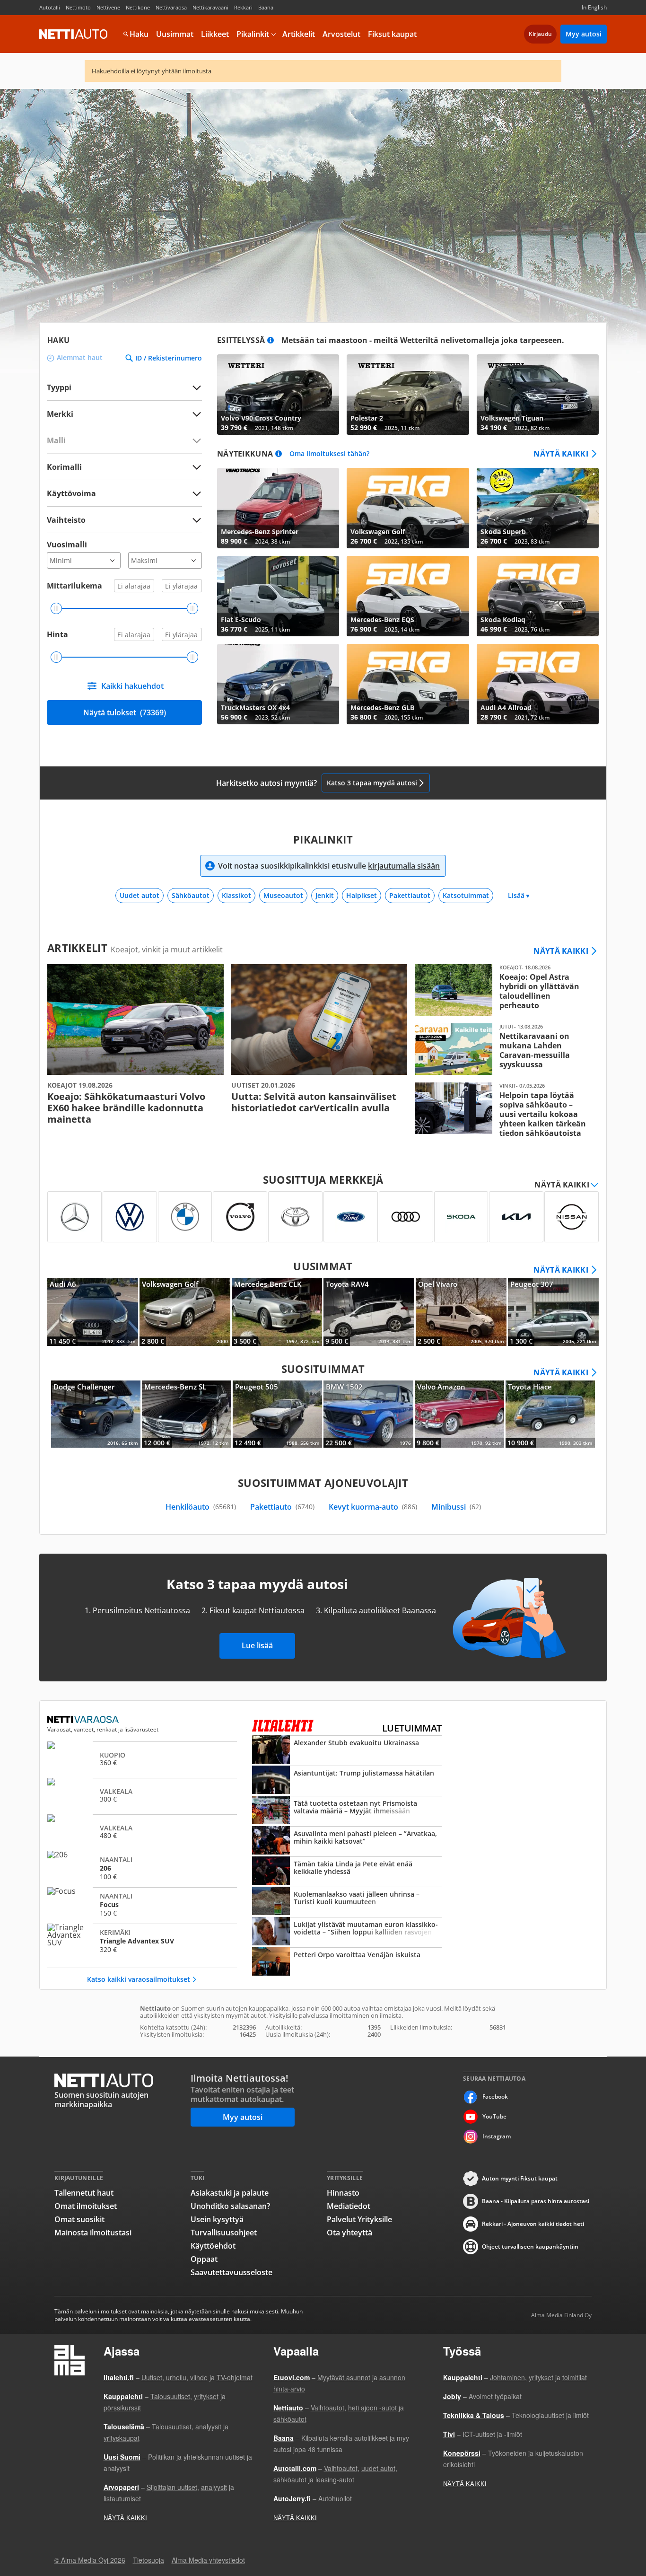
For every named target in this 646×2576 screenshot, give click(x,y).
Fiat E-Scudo (278, 596)
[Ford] (351, 1217)
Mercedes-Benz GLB (408, 684)
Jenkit (325, 895)
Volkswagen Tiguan (538, 395)
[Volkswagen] (130, 1217)
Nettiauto (73, 34)
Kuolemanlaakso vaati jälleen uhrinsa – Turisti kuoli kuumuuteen (347, 1902)
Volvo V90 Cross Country (278, 395)
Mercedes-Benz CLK (277, 1312)
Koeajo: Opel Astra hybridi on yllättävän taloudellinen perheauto (503, 990)
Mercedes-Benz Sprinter (278, 508)
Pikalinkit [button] (253, 34)
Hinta (57, 634)
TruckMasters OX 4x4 (278, 684)
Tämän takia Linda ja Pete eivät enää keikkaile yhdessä (347, 1872)
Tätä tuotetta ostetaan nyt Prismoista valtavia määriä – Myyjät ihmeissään (347, 1811)
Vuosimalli (67, 545)
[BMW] (185, 1217)
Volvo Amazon (459, 1414)
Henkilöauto (201, 1507)
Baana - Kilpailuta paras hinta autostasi (536, 2201)
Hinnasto (343, 2193)
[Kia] (516, 1217)
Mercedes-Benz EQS (408, 596)
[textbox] (118, 414)
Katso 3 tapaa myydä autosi (372, 783)
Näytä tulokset (125, 712)
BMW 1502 (368, 1414)
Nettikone (138, 7)
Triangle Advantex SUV (142, 1941)
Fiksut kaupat (392, 34)
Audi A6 (93, 1312)
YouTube (494, 2116)
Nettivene (108, 7)
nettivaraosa (84, 1720)
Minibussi (456, 1507)
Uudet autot (140, 895)
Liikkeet (215, 34)
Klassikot (236, 895)
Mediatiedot (349, 2206)
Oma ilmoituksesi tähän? (329, 454)
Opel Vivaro (461, 1312)
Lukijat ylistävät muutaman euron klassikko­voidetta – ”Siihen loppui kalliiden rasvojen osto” (347, 1932)
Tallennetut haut (84, 2193)
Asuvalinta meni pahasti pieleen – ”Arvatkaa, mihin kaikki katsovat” (347, 1841)
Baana (266, 7)
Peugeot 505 (277, 1414)
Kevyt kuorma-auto (373, 1507)
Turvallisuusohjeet (224, 2233)
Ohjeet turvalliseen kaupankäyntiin (530, 2246)
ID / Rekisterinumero (169, 358)
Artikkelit (299, 34)
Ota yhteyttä (349, 2233)
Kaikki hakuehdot (132, 686)
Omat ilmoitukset (86, 2206)
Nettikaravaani (210, 7)
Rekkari (243, 7)
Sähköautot (191, 895)
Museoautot (283, 895)
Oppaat (204, 2259)
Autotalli (50, 7)
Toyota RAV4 (369, 1312)
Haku (139, 34)
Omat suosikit (79, 2219)
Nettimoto (78, 7)
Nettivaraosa (171, 7)
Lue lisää (257, 1645)
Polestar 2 (408, 395)
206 (142, 1868)
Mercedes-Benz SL (187, 1414)
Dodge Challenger (96, 1414)
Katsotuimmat (466, 895)
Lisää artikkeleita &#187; (135, 1045)
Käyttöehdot (213, 2246)
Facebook (495, 2097)
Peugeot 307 (553, 1312)
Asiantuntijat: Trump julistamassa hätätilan (347, 1781)
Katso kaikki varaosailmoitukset (139, 1979)
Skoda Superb (538, 508)
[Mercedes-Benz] (74, 1217)
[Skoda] (461, 1217)
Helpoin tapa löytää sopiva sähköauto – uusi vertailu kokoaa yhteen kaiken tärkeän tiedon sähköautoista (503, 1110)
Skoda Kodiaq (538, 596)
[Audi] (406, 1217)
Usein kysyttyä (217, 2219)
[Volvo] (240, 1217)
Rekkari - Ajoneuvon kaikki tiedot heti (533, 2224)
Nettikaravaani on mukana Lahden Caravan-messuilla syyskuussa (503, 1049)
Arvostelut (341, 34)
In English (594, 7)
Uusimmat (175, 34)
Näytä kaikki (561, 454)
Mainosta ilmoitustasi (93, 2233)
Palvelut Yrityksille (359, 2219)
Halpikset (362, 895)
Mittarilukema (74, 586)
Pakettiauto (282, 1507)
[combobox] (124, 414)
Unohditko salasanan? (230, 2206)
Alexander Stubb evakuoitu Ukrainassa (347, 1750)
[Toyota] (295, 1217)
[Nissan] (572, 1217)
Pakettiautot (410, 895)
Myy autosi (584, 34)
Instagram (497, 2136)
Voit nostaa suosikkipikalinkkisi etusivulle (329, 866)
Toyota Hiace (550, 1414)
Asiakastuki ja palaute (230, 2193)
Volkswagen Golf (408, 508)
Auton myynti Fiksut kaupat (520, 2178)
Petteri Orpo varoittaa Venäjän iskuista (347, 1962)
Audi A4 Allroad (538, 684)
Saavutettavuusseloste (231, 2272)
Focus (142, 1904)
